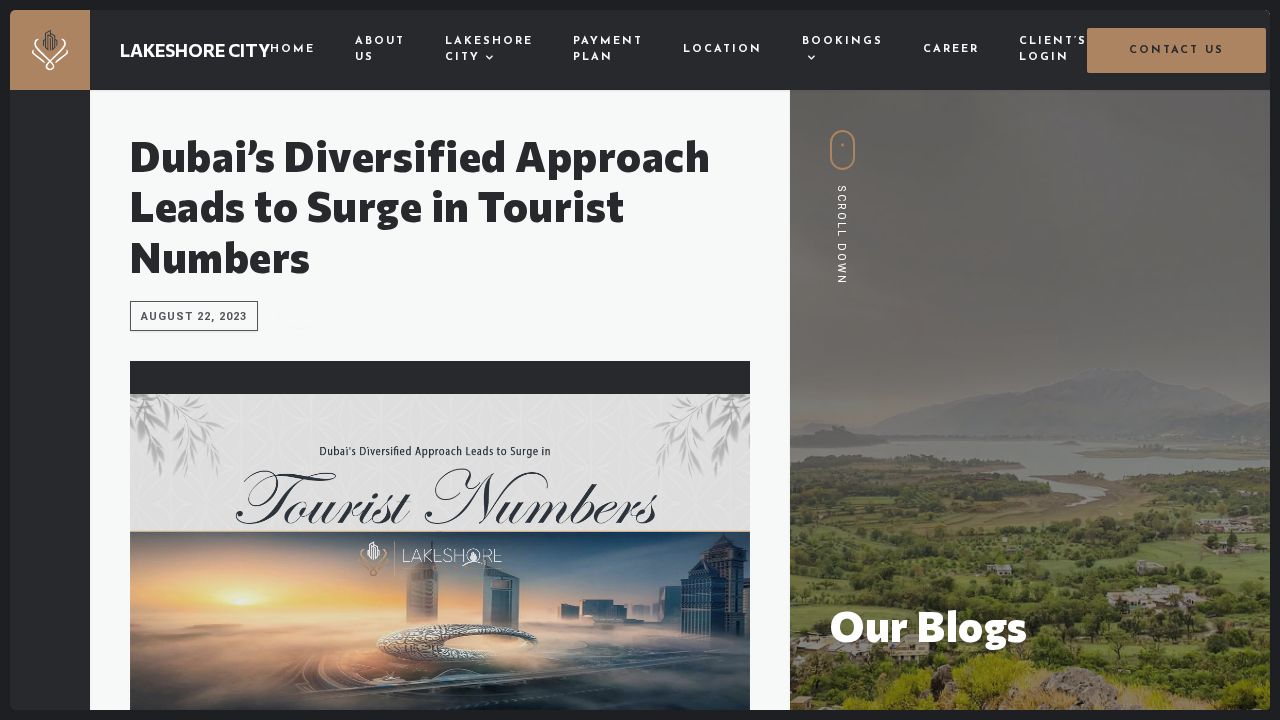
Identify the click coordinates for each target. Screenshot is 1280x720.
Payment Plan (608, 50)
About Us (380, 50)
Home (292, 49)
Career (951, 49)
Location (722, 49)
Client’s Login (1053, 50)
